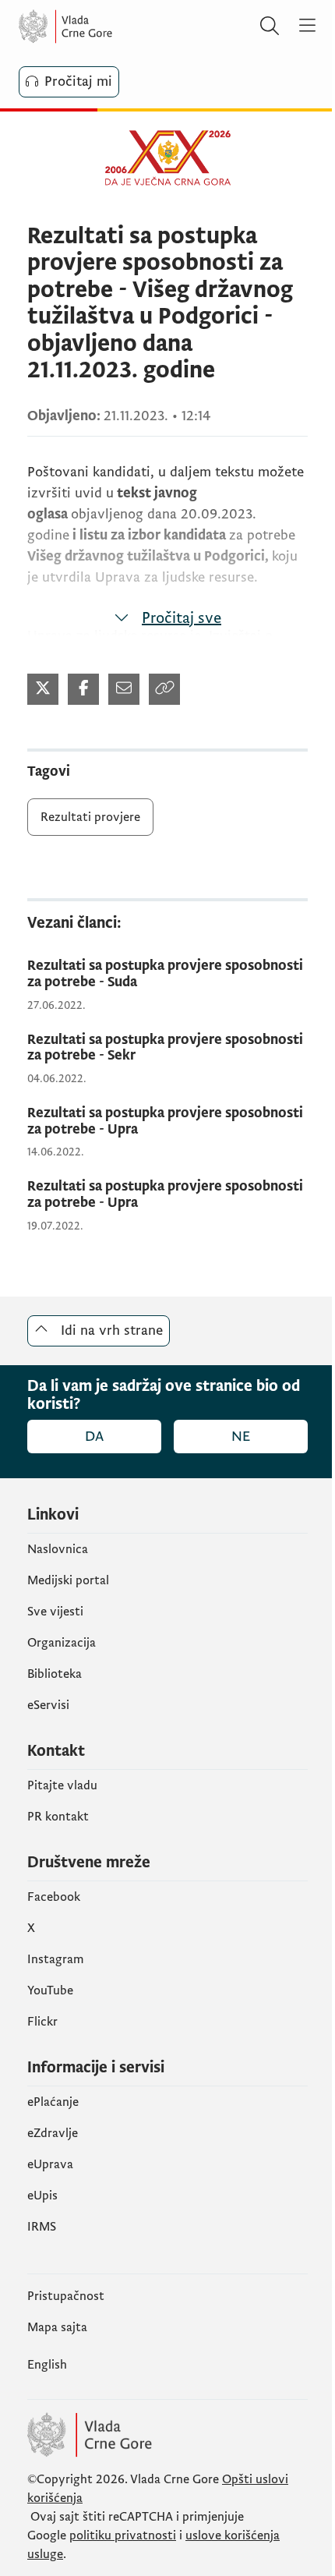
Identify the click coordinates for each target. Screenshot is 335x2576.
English (47, 2365)
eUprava (50, 2164)
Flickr (42, 2022)
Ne (241, 1437)
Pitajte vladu (62, 1785)
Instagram (56, 1959)
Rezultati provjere (90, 817)
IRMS (42, 2227)
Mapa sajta (57, 2327)
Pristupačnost (66, 2296)
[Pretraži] (270, 27)
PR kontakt (58, 1817)
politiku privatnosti (123, 2535)
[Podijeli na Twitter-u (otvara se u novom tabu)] (43, 689)
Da (94, 1437)
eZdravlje (53, 2133)
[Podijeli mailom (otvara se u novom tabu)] (124, 689)
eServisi (48, 1705)
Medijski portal (68, 1580)
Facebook (54, 1897)
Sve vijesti (55, 1612)
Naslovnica (58, 1549)
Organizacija (62, 1643)
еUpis (42, 2196)
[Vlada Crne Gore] (112, 27)
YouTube (50, 1990)
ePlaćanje (53, 2102)
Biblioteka (55, 1674)
